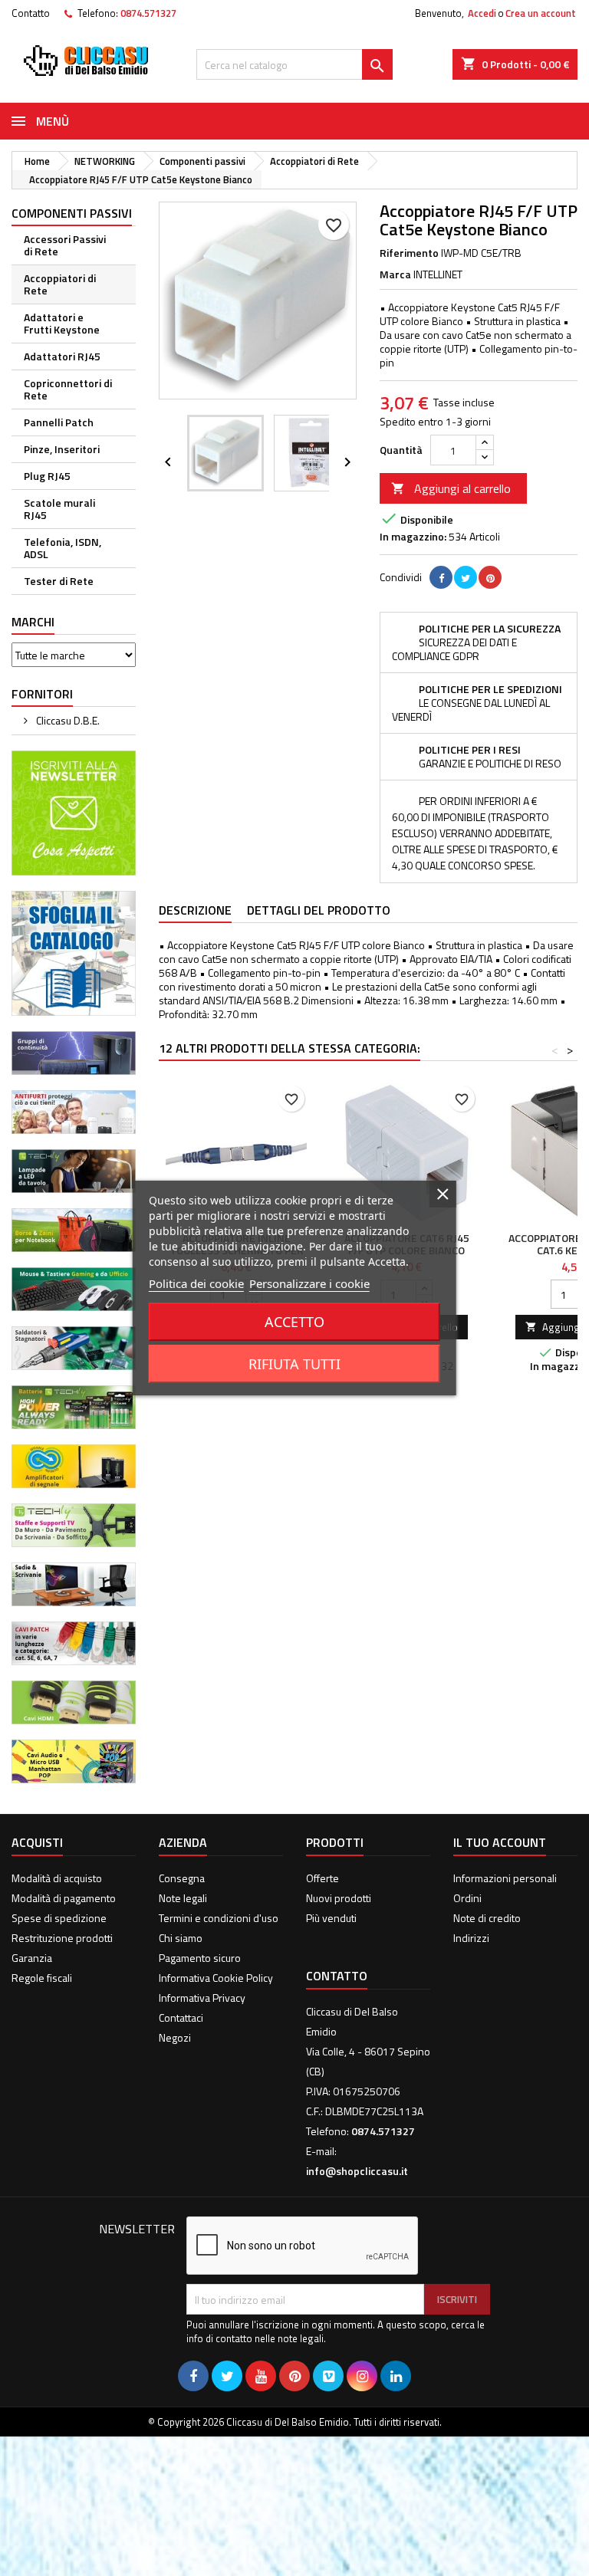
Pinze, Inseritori (62, 449)
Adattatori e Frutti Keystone (62, 323)
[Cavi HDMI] (74, 1701)
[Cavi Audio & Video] (74, 1760)
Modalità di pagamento (64, 1898)
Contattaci (181, 2017)
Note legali (183, 1898)
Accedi (482, 13)
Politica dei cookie (196, 1283)
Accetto (294, 1322)
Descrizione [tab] (195, 910)
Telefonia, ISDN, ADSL (63, 548)
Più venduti (331, 1918)
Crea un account (541, 13)
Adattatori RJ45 (62, 356)
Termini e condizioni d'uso (219, 1918)
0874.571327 (148, 13)
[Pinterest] (490, 577)
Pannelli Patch (59, 422)
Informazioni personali (505, 1878)
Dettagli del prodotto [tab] (319, 910)
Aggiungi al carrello (451, 488)
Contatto (31, 13)
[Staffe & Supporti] (74, 1524)
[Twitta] (466, 577)
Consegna (182, 1878)
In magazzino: (413, 537)
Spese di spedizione (59, 1918)
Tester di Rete (59, 581)
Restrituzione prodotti (62, 1938)
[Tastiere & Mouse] (74, 1288)
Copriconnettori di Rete (68, 389)
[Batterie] (74, 1406)
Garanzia (32, 1958)
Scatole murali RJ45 (59, 509)
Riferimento (409, 253)
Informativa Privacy (202, 1998)
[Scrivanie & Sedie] (74, 1583)
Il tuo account (500, 1842)
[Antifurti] (74, 1111)
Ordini (467, 1898)
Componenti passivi (72, 213)
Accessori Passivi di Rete (65, 245)
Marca (395, 274)
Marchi (33, 622)
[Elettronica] (74, 1347)
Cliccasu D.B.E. (67, 720)
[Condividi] (441, 577)
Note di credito (487, 1918)
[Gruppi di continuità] (74, 1051)
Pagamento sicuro (200, 1958)
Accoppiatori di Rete (60, 284)
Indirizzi (471, 1938)
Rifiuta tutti (294, 1364)
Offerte (322, 1878)
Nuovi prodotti (339, 1898)
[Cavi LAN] (74, 1642)
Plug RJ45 (47, 476)
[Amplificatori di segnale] (74, 1465)
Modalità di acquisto (57, 1878)
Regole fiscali (42, 1978)
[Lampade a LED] (74, 1170)
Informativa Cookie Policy (216, 1978)
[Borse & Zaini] (74, 1229)
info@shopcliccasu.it (357, 2171)
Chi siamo (181, 1938)
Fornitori (42, 694)
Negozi (175, 2037)
